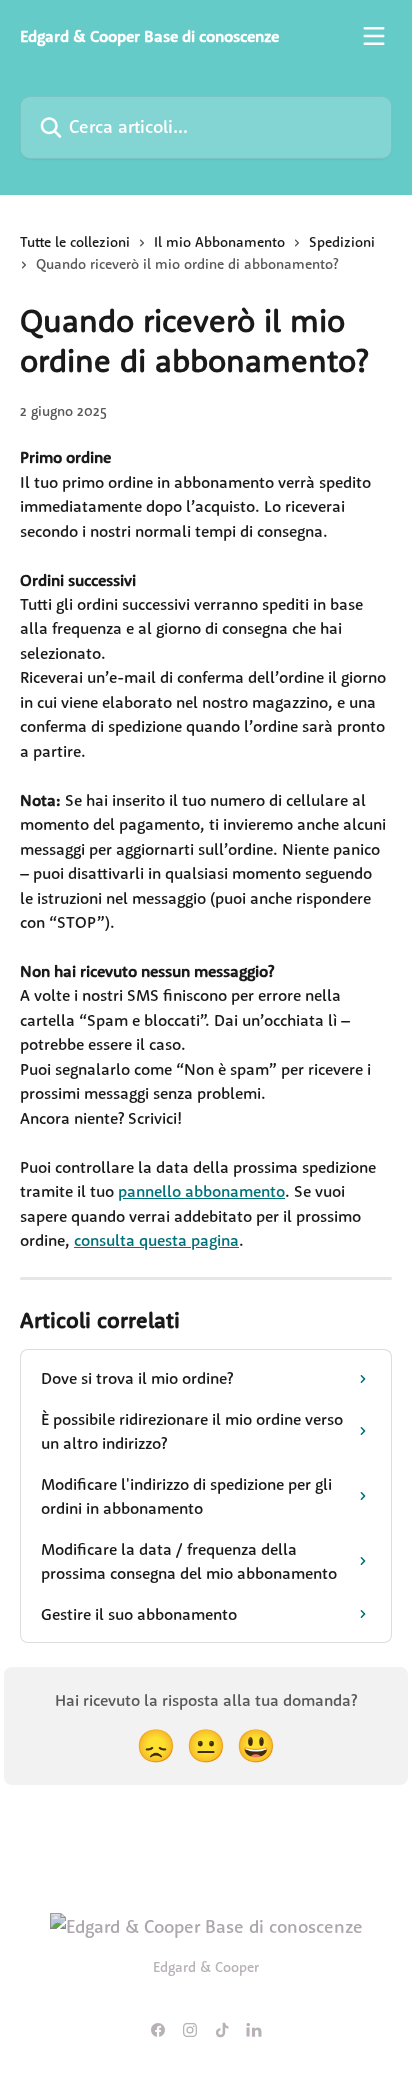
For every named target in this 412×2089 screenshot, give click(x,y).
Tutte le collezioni (75, 242)
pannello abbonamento (201, 1191)
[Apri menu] (374, 36)
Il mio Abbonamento (219, 242)
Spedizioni (342, 242)
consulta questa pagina (156, 1240)
